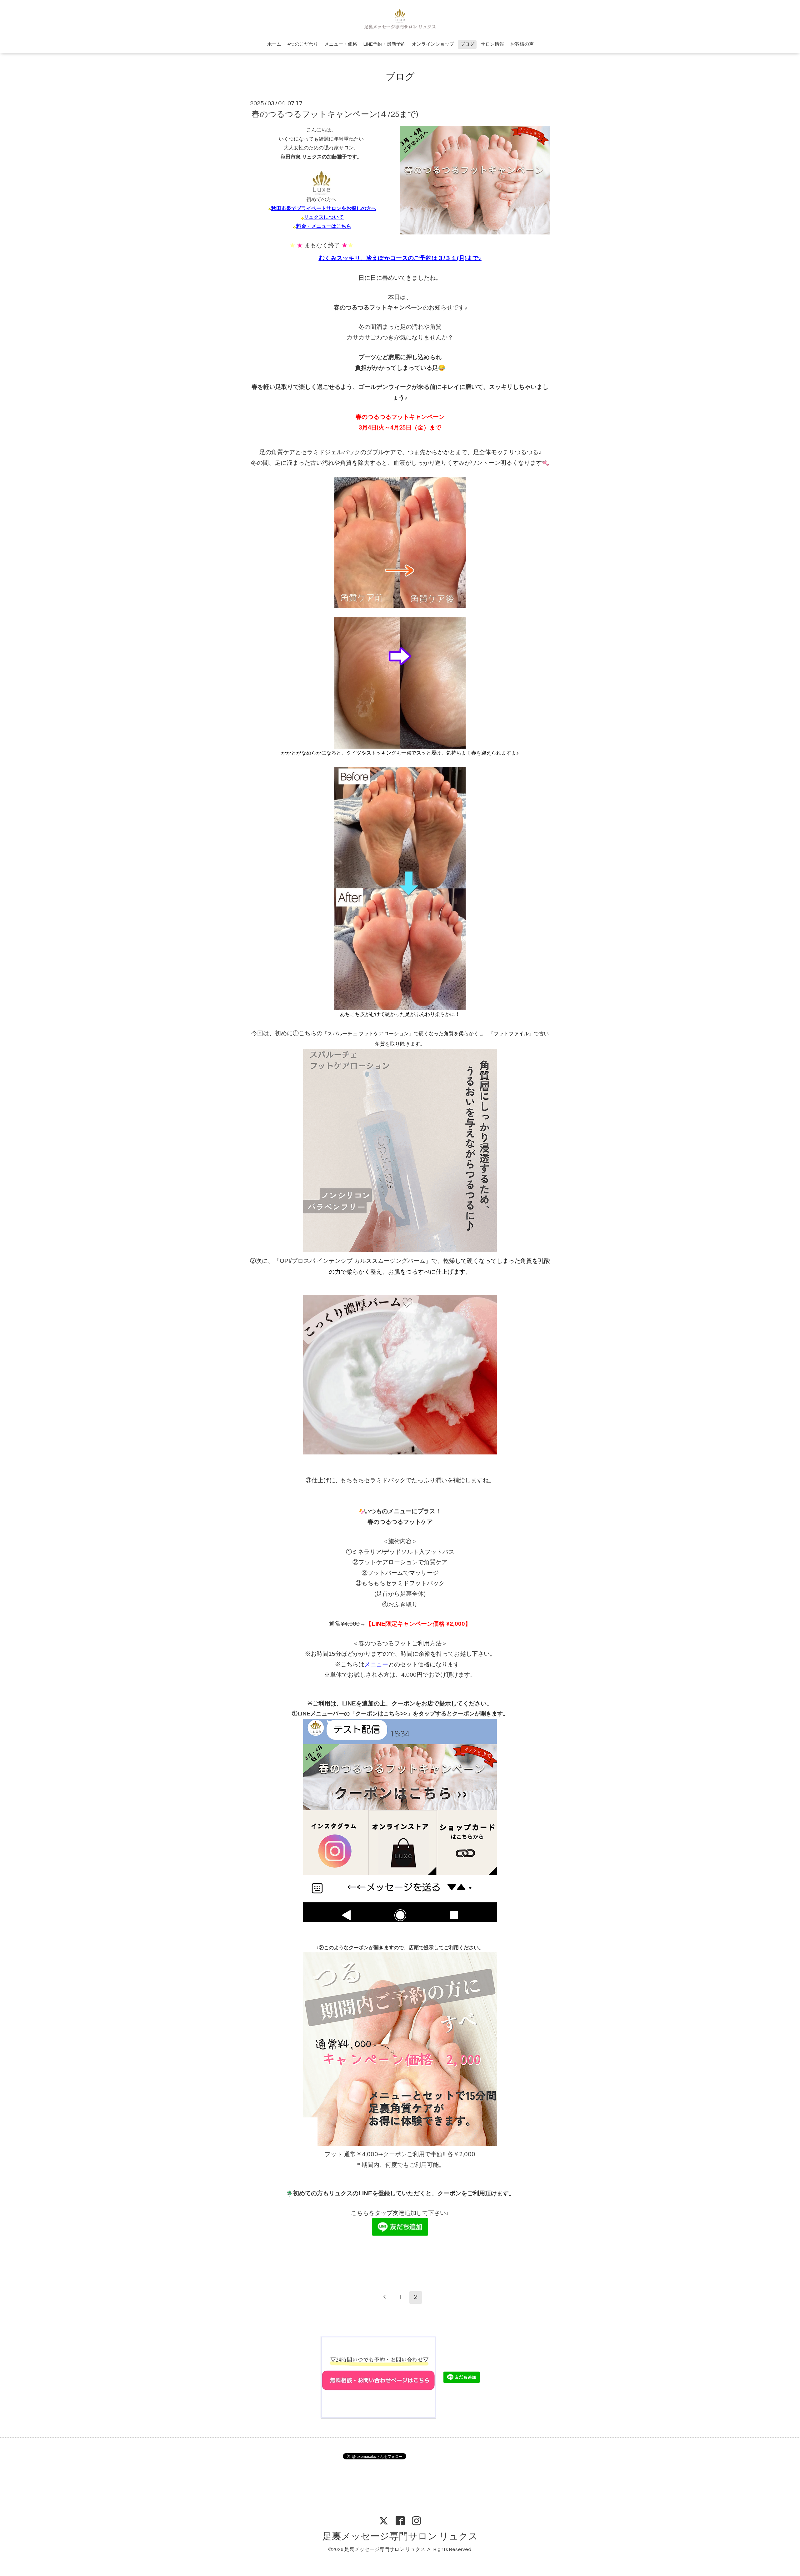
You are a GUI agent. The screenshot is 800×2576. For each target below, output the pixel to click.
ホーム (274, 44)
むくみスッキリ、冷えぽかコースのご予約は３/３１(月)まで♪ (400, 258)
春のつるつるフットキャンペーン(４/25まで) (335, 114)
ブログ (467, 44)
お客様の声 (522, 44)
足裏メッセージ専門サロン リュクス (400, 2536)
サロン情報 (492, 44)
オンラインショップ (433, 44)
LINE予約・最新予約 (385, 44)
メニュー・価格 (341, 44)
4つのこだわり (303, 44)
